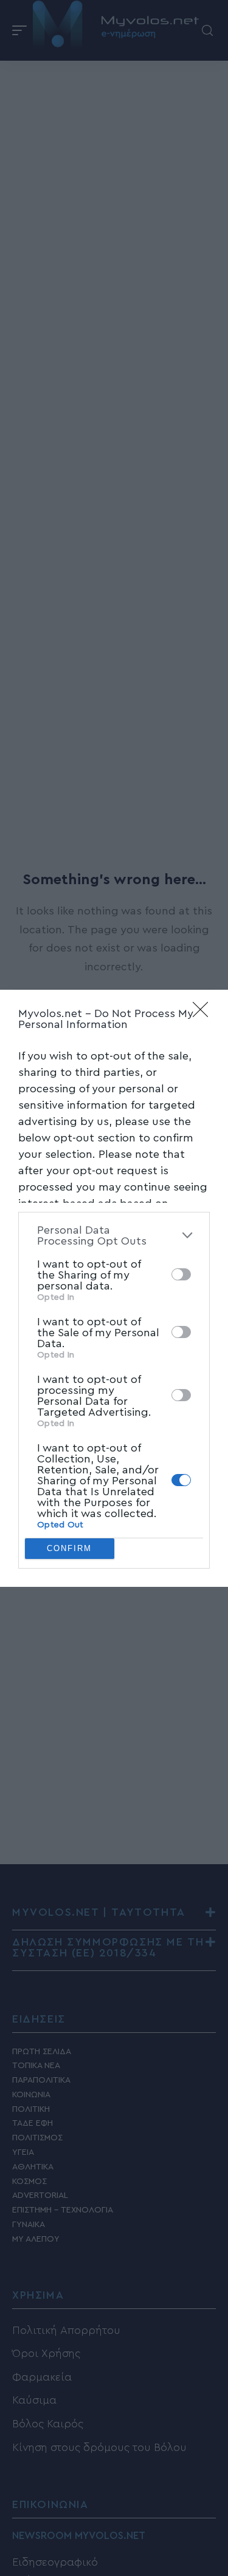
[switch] (181, 1274)
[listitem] (114, 1236)
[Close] (204, 1013)
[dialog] (114, 1288)
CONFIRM (69, 1548)
